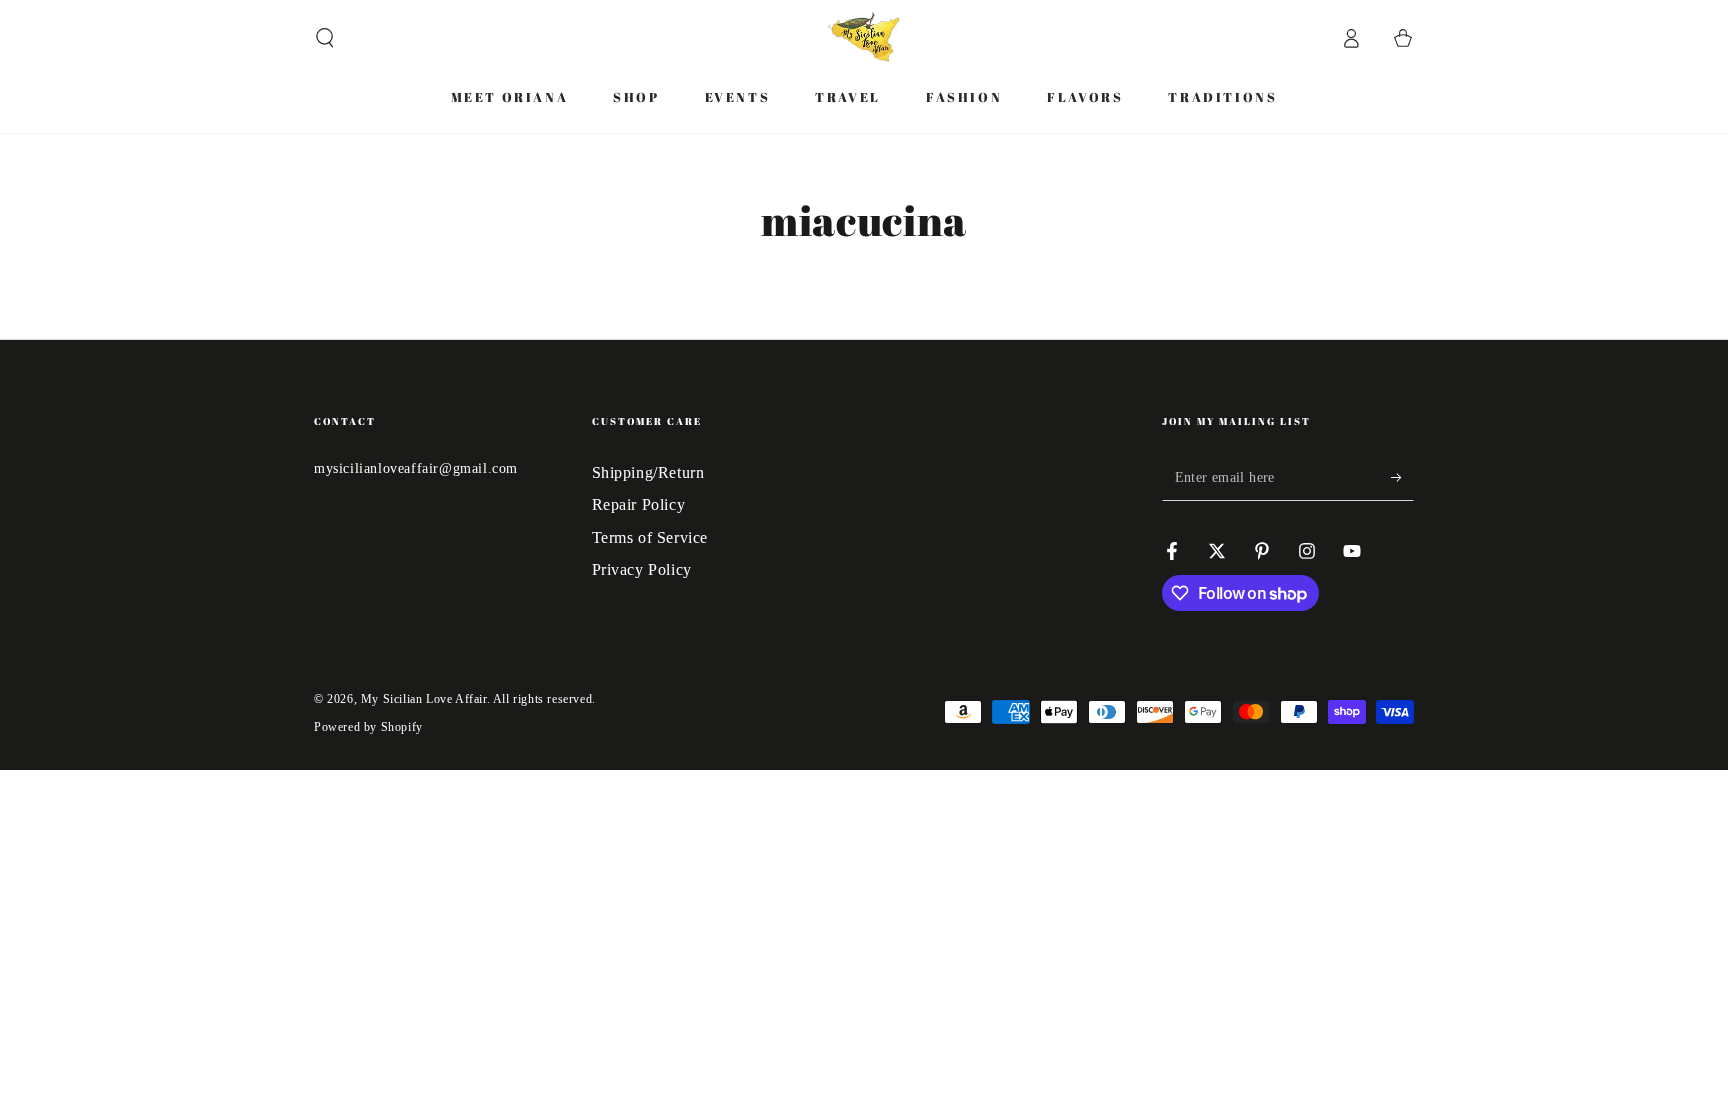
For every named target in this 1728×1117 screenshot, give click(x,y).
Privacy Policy (642, 569)
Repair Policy (639, 504)
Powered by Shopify (368, 727)
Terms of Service (650, 537)
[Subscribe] (1402, 478)
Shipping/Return (648, 472)
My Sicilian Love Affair (424, 699)
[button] (325, 38)
